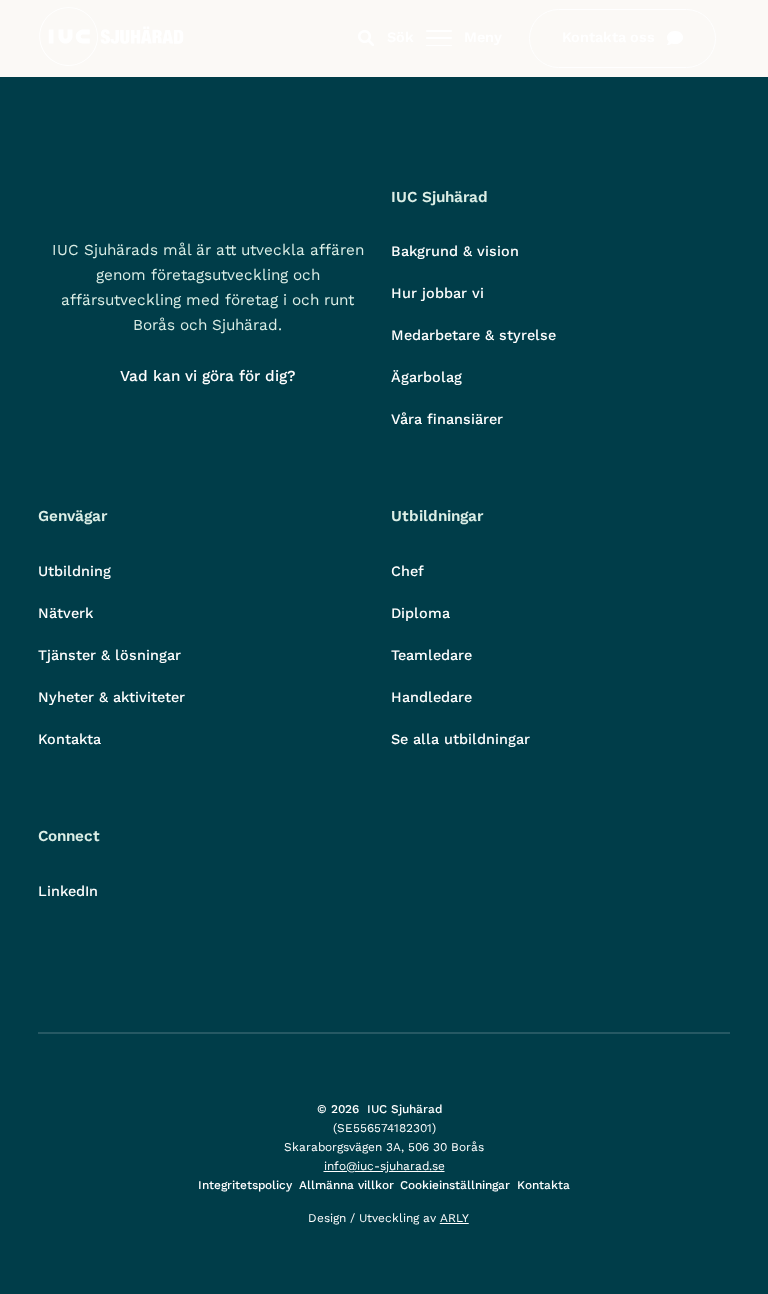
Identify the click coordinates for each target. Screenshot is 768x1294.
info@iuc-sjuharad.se (384, 1166)
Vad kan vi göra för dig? (208, 376)
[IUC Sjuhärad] (111, 61)
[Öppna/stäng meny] (439, 39)
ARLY (454, 1218)
